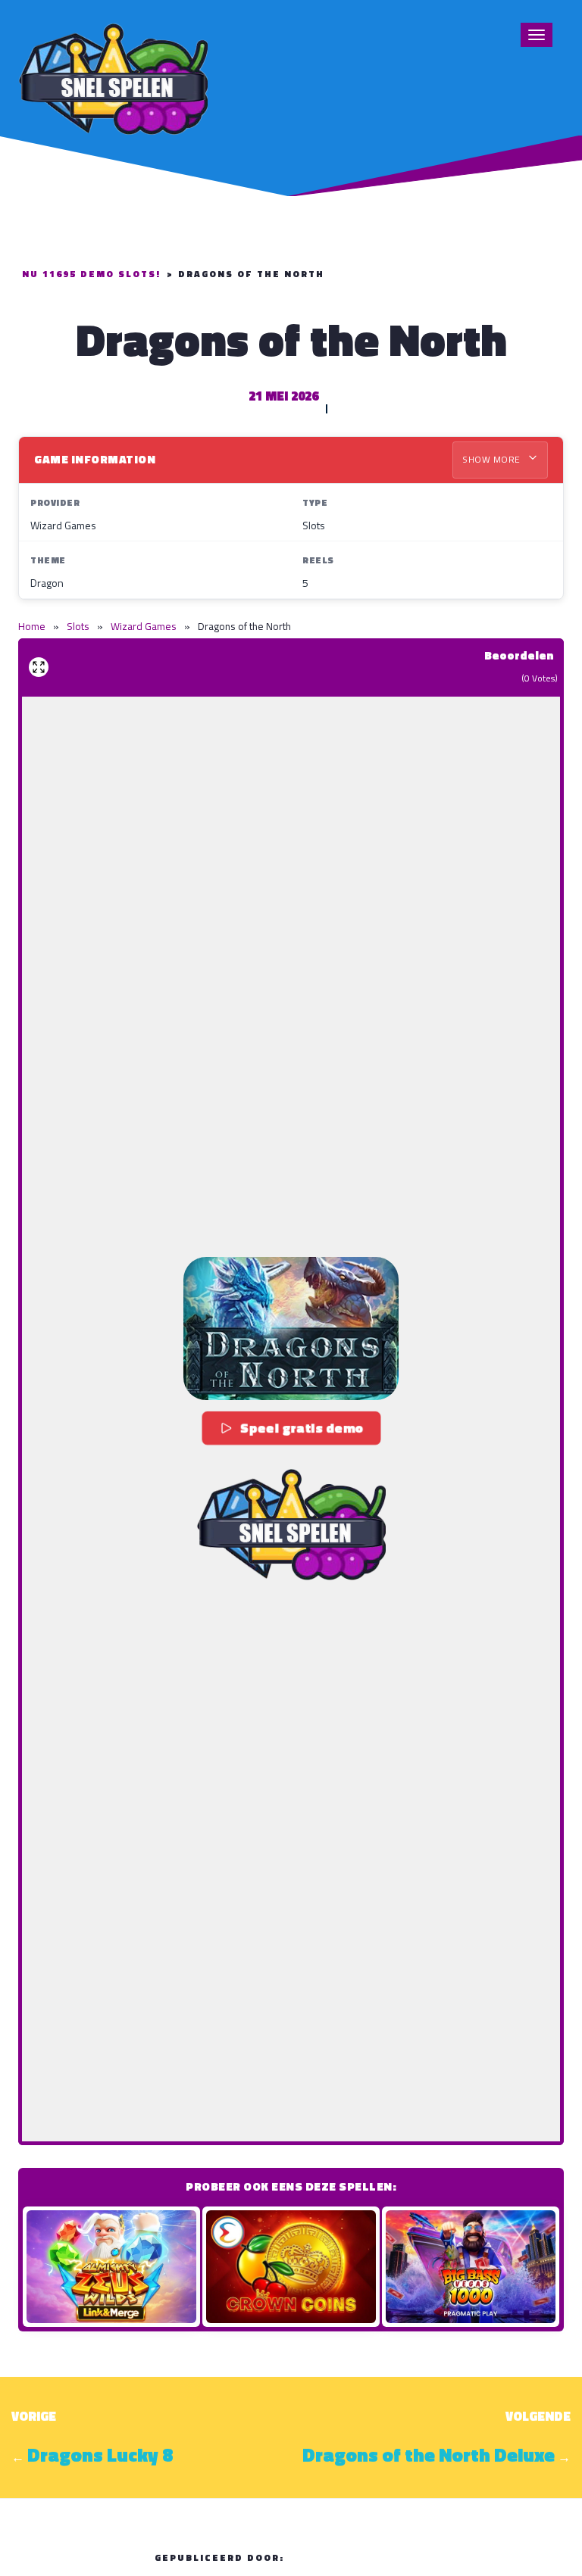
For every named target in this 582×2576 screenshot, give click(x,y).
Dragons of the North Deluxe (429, 2455)
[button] (291, 1329)
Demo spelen (111, 2266)
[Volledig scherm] (39, 667)
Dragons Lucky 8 (100, 2455)
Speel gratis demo (302, 1428)
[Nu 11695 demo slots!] (113, 77)
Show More (493, 459)
